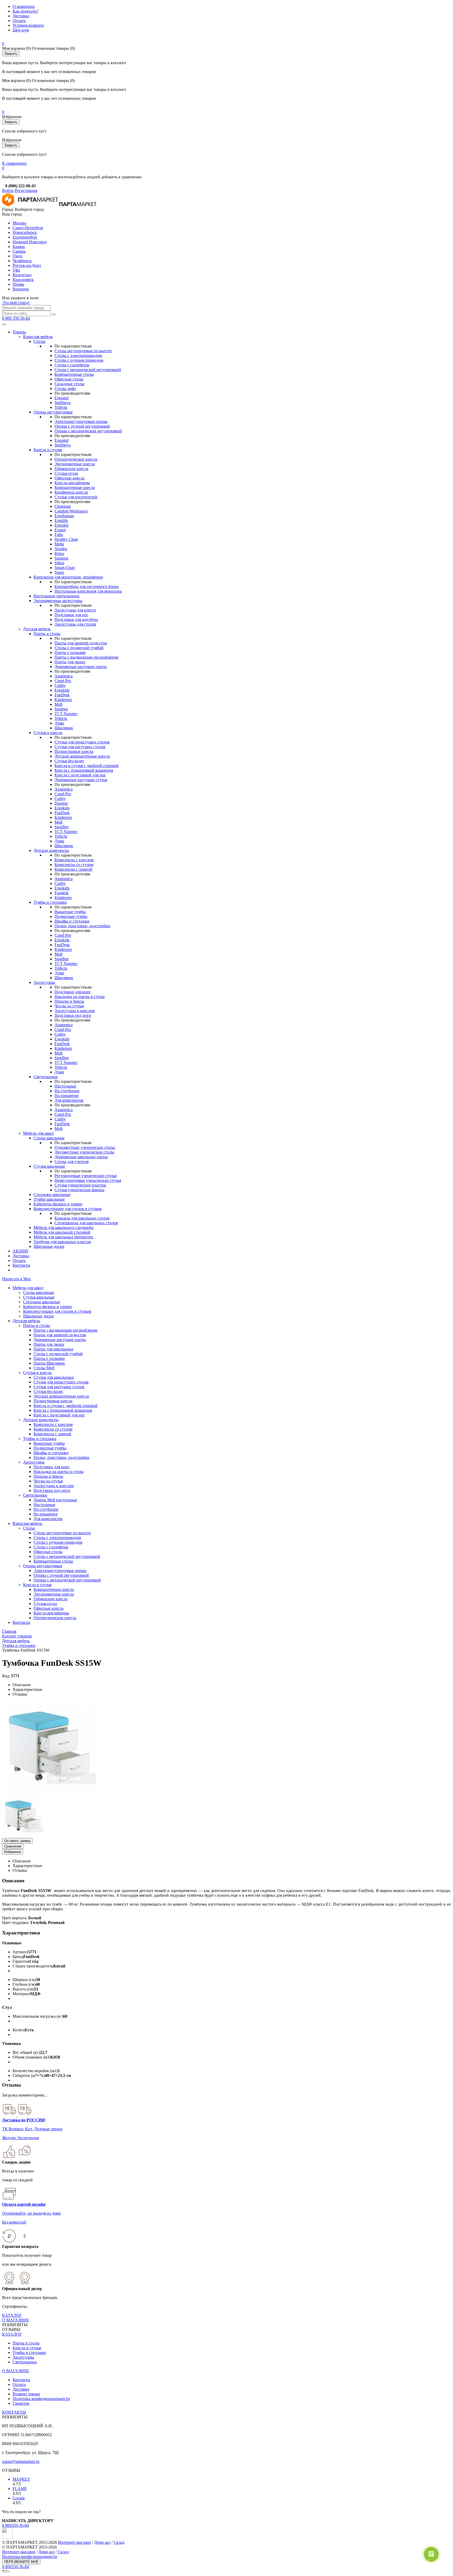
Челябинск (22, 261)
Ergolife (61, 520)
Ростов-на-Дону (27, 265)
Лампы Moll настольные (55, 1500)
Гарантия (21, 2403)
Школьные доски (49, 1246)
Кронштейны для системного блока (87, 586)
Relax (59, 553)
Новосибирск (25, 232)
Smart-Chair (65, 568)
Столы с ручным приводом (79, 360)
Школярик (64, 728)
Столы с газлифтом (72, 365)
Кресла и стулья (48, 450)
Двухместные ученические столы (84, 1152)
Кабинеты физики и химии (58, 1204)
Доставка (21, 16)
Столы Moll (44, 1368)
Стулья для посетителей (76, 497)
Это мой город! (16, 303)
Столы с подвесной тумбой (79, 648)
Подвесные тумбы (71, 916)
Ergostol (61, 398)
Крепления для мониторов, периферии (68, 577)
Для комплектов (69, 1100)
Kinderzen (63, 700)
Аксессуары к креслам (75, 1011)
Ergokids (62, 690)
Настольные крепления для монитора (88, 591)
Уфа (16, 270)
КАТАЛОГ (12, 2315)
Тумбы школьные (49, 1199)
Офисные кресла (69, 478)
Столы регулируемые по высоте (83, 351)
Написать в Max (17, 1279)
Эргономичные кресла (75, 464)
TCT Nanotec (66, 714)
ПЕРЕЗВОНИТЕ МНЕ (21, 2562)
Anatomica (64, 676)
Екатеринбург (25, 237)
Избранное (13, 1852)
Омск (17, 256)
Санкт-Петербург (28, 228)
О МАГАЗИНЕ (16, 2320)
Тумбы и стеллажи (50, 902)
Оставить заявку (17, 1841)
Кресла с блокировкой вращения (84, 770)
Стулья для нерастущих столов (82, 742)
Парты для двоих (70, 662)
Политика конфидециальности (30, 2556)
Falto (59, 535)
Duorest (61, 803)
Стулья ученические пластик (80, 1185)
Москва (19, 223)
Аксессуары (44, 982)
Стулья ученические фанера (79, 1190)
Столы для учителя (72, 1162)
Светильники (46, 1077)
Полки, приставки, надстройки (82, 926)
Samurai (61, 558)
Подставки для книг (73, 992)
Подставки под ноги (73, 1015)
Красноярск (23, 280)
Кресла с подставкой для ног (80, 775)
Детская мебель (37, 629)
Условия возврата (28, 25)
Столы (39, 341)
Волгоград (22, 275)
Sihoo (59, 563)
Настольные (65, 1086)
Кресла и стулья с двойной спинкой (87, 766)
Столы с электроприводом (78, 355)
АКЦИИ (20, 1251)
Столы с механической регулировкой (88, 370)
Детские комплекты (51, 850)
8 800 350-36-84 (16, 318)
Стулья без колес (69, 761)
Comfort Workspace (71, 511)
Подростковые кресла (74, 751)
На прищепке (67, 1096)
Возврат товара (26, 2394)
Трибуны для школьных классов (62, 1242)
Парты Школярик (49, 1363)
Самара (19, 251)
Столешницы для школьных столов (86, 1223)
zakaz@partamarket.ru (21, 2461)
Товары (19, 332)
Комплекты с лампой (73, 869)
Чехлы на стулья (69, 1006)
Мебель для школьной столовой (62, 1232)
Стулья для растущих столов (80, 747)
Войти (8, 191)
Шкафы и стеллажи (72, 921)
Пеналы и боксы (69, 1001)
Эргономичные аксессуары (58, 601)
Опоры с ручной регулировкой (82, 426)
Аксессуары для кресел (75, 610)
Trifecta (61, 407)
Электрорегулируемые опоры (81, 421)
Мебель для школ (38, 1133)
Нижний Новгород (30, 242)
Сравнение (13, 1846)
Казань (19, 247)
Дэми (59, 723)
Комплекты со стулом (74, 865)
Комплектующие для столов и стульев (68, 1209)
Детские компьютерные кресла (82, 756)
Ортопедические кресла (76, 459)
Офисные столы (69, 379)
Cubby (60, 685)
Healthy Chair (66, 539)
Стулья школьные (49, 1166)
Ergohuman (64, 516)
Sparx (59, 572)
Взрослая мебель (38, 337)
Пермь (18, 284)
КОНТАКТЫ (14, 2412)
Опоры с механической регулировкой (88, 431)
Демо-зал (102, 2542)
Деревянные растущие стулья (81, 780)
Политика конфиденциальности (41, 2399)
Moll (58, 704)
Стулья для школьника (54, 1377)
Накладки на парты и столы (80, 997)
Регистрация (26, 191)
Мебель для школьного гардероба (63, 1228)
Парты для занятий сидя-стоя (81, 643)
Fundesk (62, 893)
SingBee (62, 827)
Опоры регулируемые (53, 412)
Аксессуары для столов (75, 624)
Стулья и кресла (48, 733)
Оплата (19, 21)
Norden (61, 549)
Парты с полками (70, 652)
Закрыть (11, 54)
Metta (59, 544)
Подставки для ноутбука (76, 619)
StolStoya (63, 403)
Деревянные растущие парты (81, 667)
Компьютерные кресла (75, 487)
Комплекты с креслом (74, 860)
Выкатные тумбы (70, 912)
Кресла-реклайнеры (72, 483)
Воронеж (21, 289)
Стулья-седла (66, 473)
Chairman (63, 506)
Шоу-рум (21, 30)
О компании (24, 6)
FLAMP (20, 2489)
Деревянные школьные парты (81, 1157)
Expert (60, 530)
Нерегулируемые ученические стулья (88, 1180)
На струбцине (67, 1091)
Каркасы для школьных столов (82, 1218)
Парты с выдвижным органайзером (86, 657)
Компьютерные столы (74, 374)
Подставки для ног (71, 615)
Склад (119, 2542)
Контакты (21, 1265)
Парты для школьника (53, 1349)
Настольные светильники (56, 596)
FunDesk (62, 695)
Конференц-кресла (71, 492)
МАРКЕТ (21, 2479)
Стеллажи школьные (52, 1195)
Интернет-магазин (74, 2542)
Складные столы (69, 384)
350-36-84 (15, 2525)
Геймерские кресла (71, 469)
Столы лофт (65, 388)
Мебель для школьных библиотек (63, 1237)
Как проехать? (25, 11)
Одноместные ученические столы (85, 1147)
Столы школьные (49, 1138)
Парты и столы (47, 634)
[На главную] (30, 205)
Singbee (61, 709)
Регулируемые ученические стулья (85, 1176)
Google (19, 2498)
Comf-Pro (63, 681)
